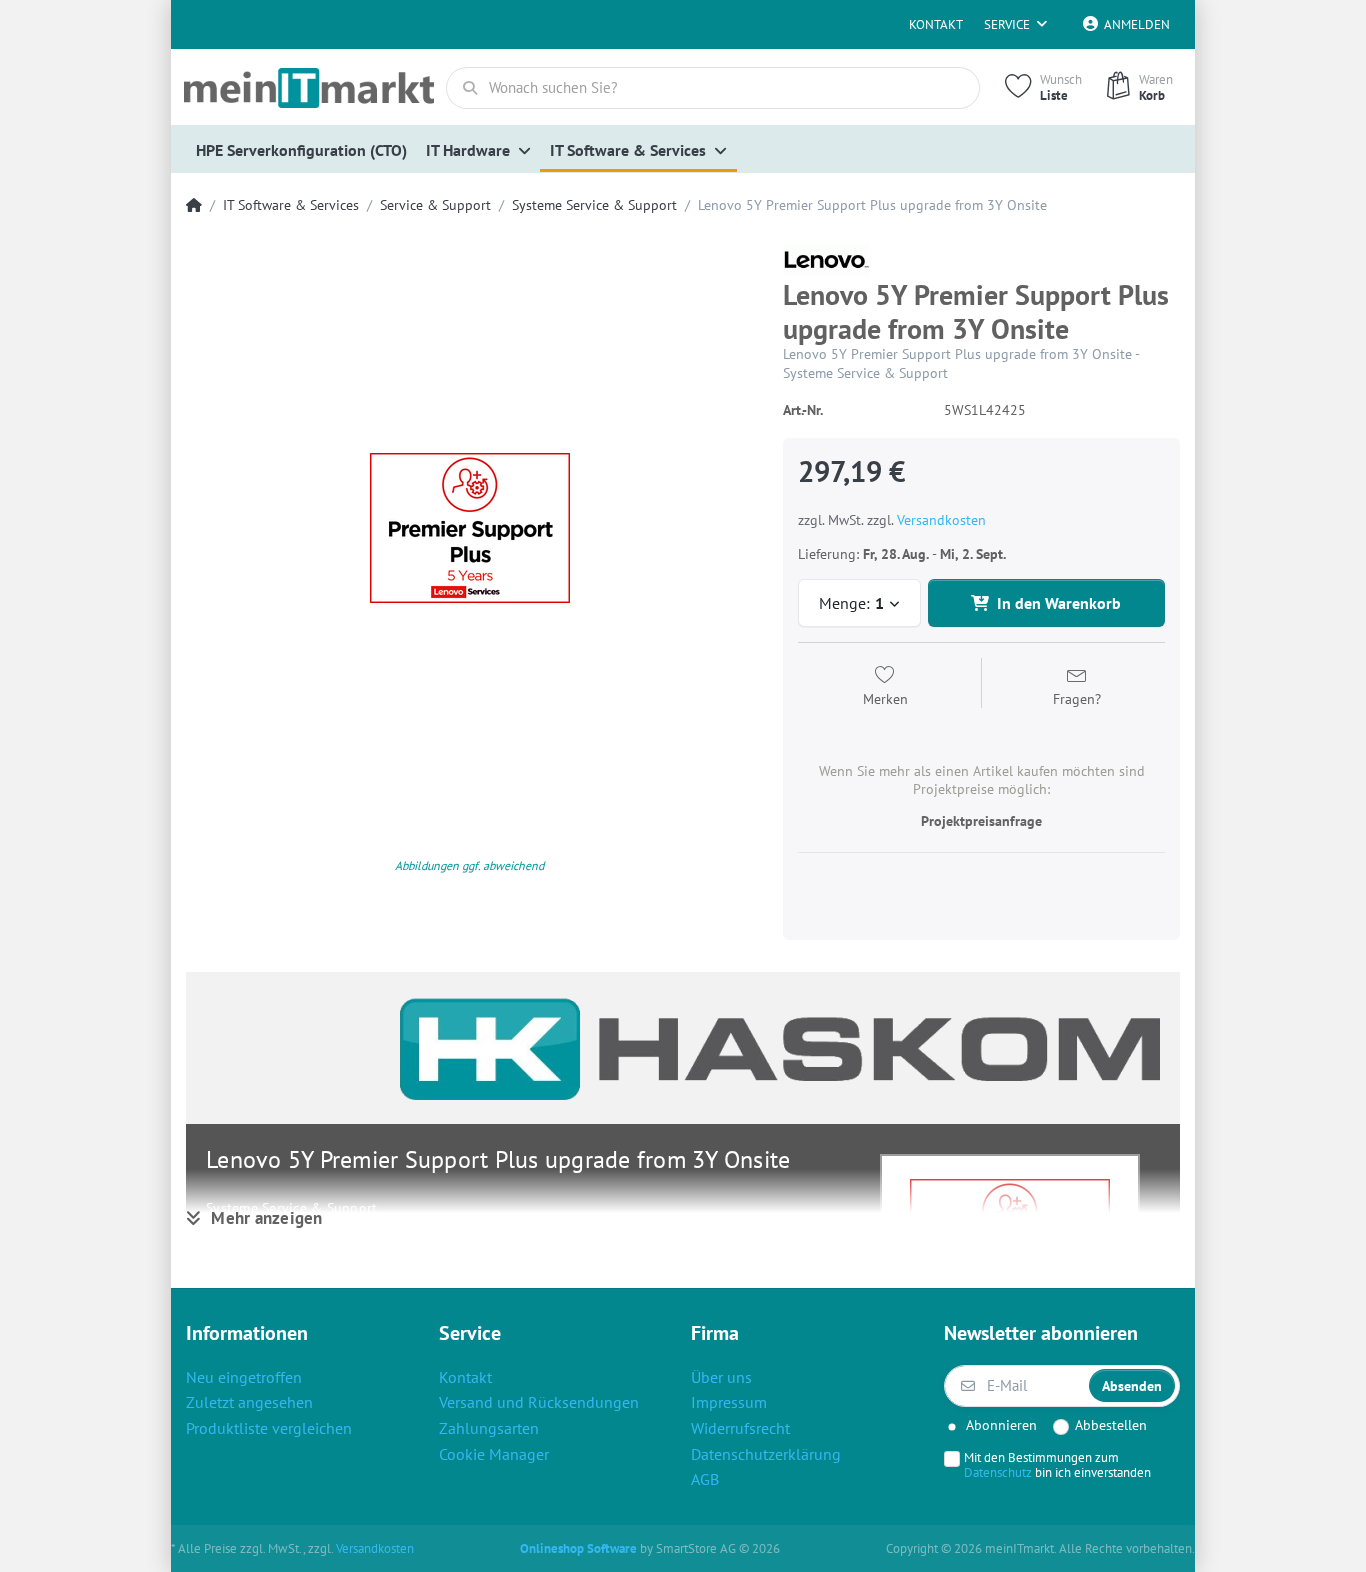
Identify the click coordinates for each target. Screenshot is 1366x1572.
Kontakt (936, 24)
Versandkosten (941, 520)
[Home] (194, 205)
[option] (469, 527)
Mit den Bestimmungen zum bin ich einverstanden (1057, 1465)
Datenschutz (998, 1472)
